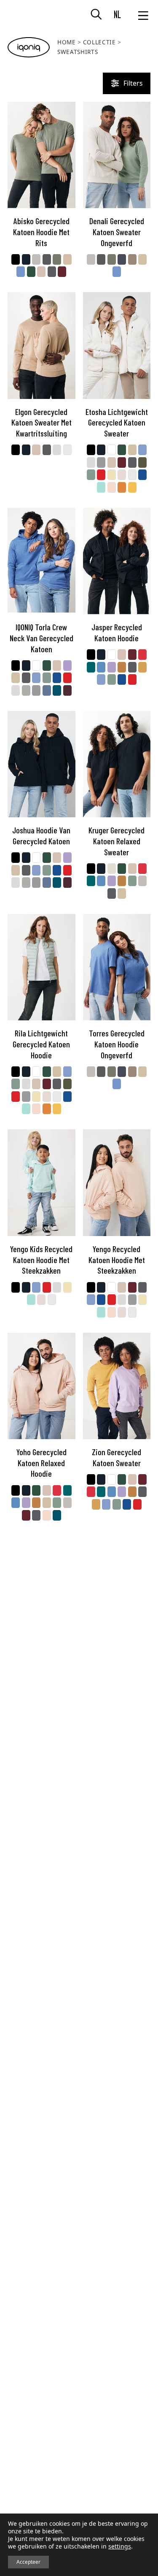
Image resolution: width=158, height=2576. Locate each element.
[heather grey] (36, 259)
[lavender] (67, 666)
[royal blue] (142, 475)
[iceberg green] (91, 475)
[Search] (100, 15)
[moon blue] (47, 690)
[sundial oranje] (122, 667)
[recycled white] (112, 450)
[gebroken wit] (112, 869)
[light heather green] (26, 690)
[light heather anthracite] (101, 462)
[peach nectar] (112, 487)
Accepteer (28, 2562)
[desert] (41, 272)
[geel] (132, 487)
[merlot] (67, 690)
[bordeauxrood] (62, 272)
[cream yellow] (112, 475)
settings (120, 2546)
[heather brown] (132, 259)
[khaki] (142, 462)
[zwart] (16, 259)
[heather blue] (21, 272)
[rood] (101, 475)
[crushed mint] (101, 487)
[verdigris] (91, 667)
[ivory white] (67, 450)
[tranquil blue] (101, 667)
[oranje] (122, 487)
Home (67, 42)
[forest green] (31, 272)
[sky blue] (142, 450)
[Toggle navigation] (143, 15)
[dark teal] (57, 690)
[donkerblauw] (26, 259)
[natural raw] (67, 259)
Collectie (99, 42)
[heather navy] (122, 259)
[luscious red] (142, 655)
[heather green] (57, 259)
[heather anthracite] (47, 259)
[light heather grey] (57, 450)
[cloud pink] (122, 475)
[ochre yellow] (142, 667)
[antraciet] (52, 272)
